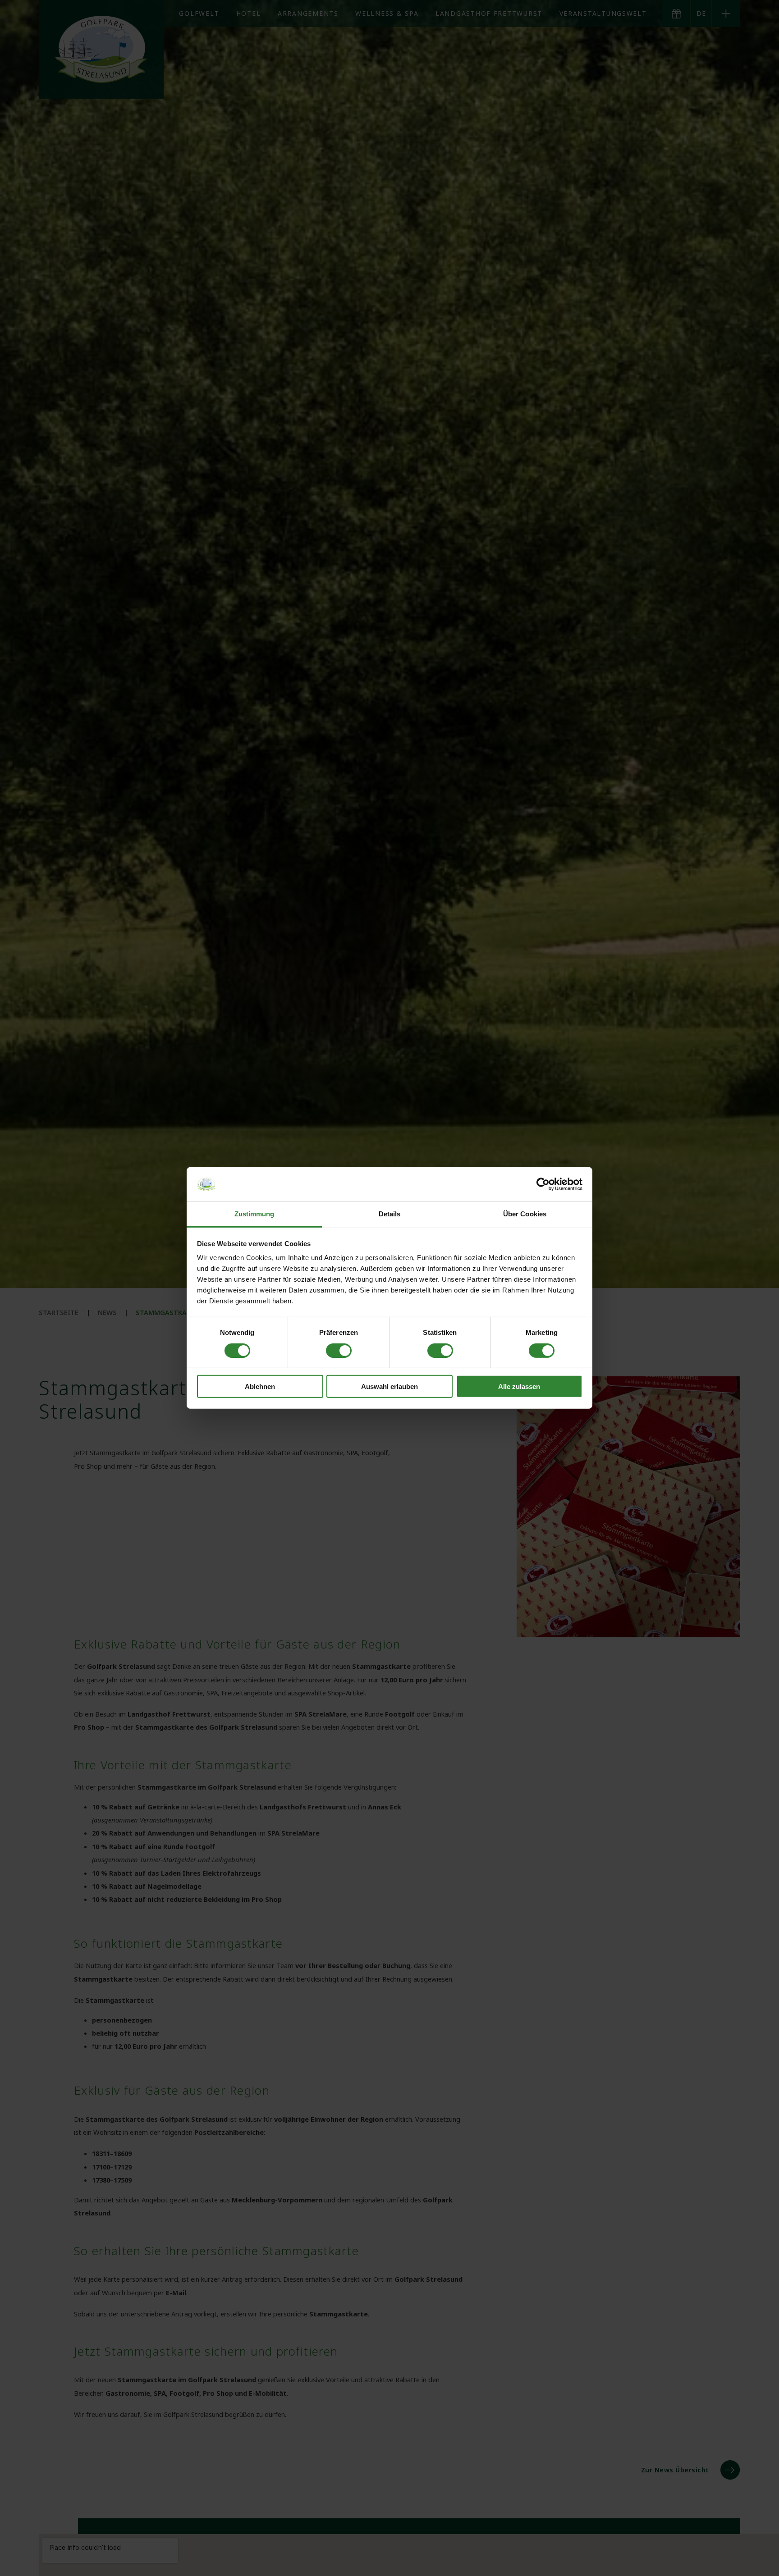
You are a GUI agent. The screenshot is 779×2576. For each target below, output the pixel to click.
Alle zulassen (519, 1386)
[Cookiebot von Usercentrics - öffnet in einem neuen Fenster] (543, 1184)
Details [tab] (390, 1214)
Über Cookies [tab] (525, 1214)
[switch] (339, 1351)
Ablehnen (260, 1386)
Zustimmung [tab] (254, 1214)
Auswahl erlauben (389, 1386)
